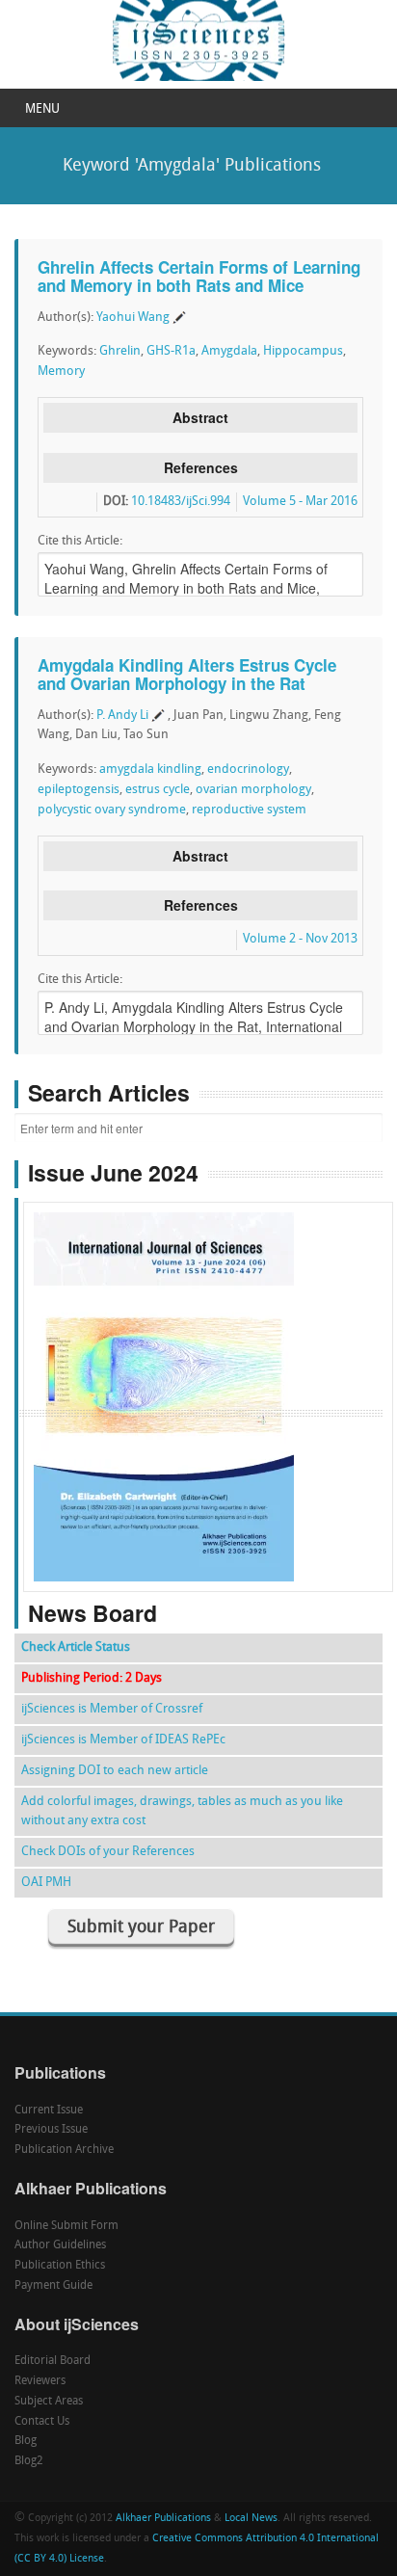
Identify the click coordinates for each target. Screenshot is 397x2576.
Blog (26, 2441)
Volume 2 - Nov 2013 (300, 939)
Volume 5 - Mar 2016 (300, 502)
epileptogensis (79, 790)
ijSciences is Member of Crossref (112, 1709)
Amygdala (229, 351)
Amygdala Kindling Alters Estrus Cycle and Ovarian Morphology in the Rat (187, 674)
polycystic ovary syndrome (112, 810)
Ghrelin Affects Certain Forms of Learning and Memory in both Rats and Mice (199, 276)
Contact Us (42, 2422)
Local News (251, 2519)
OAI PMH (46, 1883)
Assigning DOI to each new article (115, 1771)
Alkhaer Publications (163, 2519)
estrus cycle (158, 790)
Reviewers (40, 2381)
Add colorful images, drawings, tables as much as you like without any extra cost (182, 1811)
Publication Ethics (60, 2266)
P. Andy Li (122, 716)
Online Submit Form (66, 2226)
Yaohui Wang (133, 318)
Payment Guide (53, 2286)
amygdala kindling (150, 770)
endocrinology (248, 770)
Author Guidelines (60, 2245)
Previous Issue (51, 2130)
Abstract (200, 417)
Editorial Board (53, 2361)
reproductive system (249, 810)
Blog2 (29, 2461)
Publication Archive (64, 2150)
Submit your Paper (141, 1928)
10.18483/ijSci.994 (181, 502)
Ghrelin (120, 351)
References (201, 467)
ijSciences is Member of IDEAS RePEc (123, 1740)
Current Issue (49, 2111)
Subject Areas (49, 2402)
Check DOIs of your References (108, 1852)
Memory (61, 372)
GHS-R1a (171, 351)
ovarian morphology (253, 790)
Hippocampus (303, 351)
